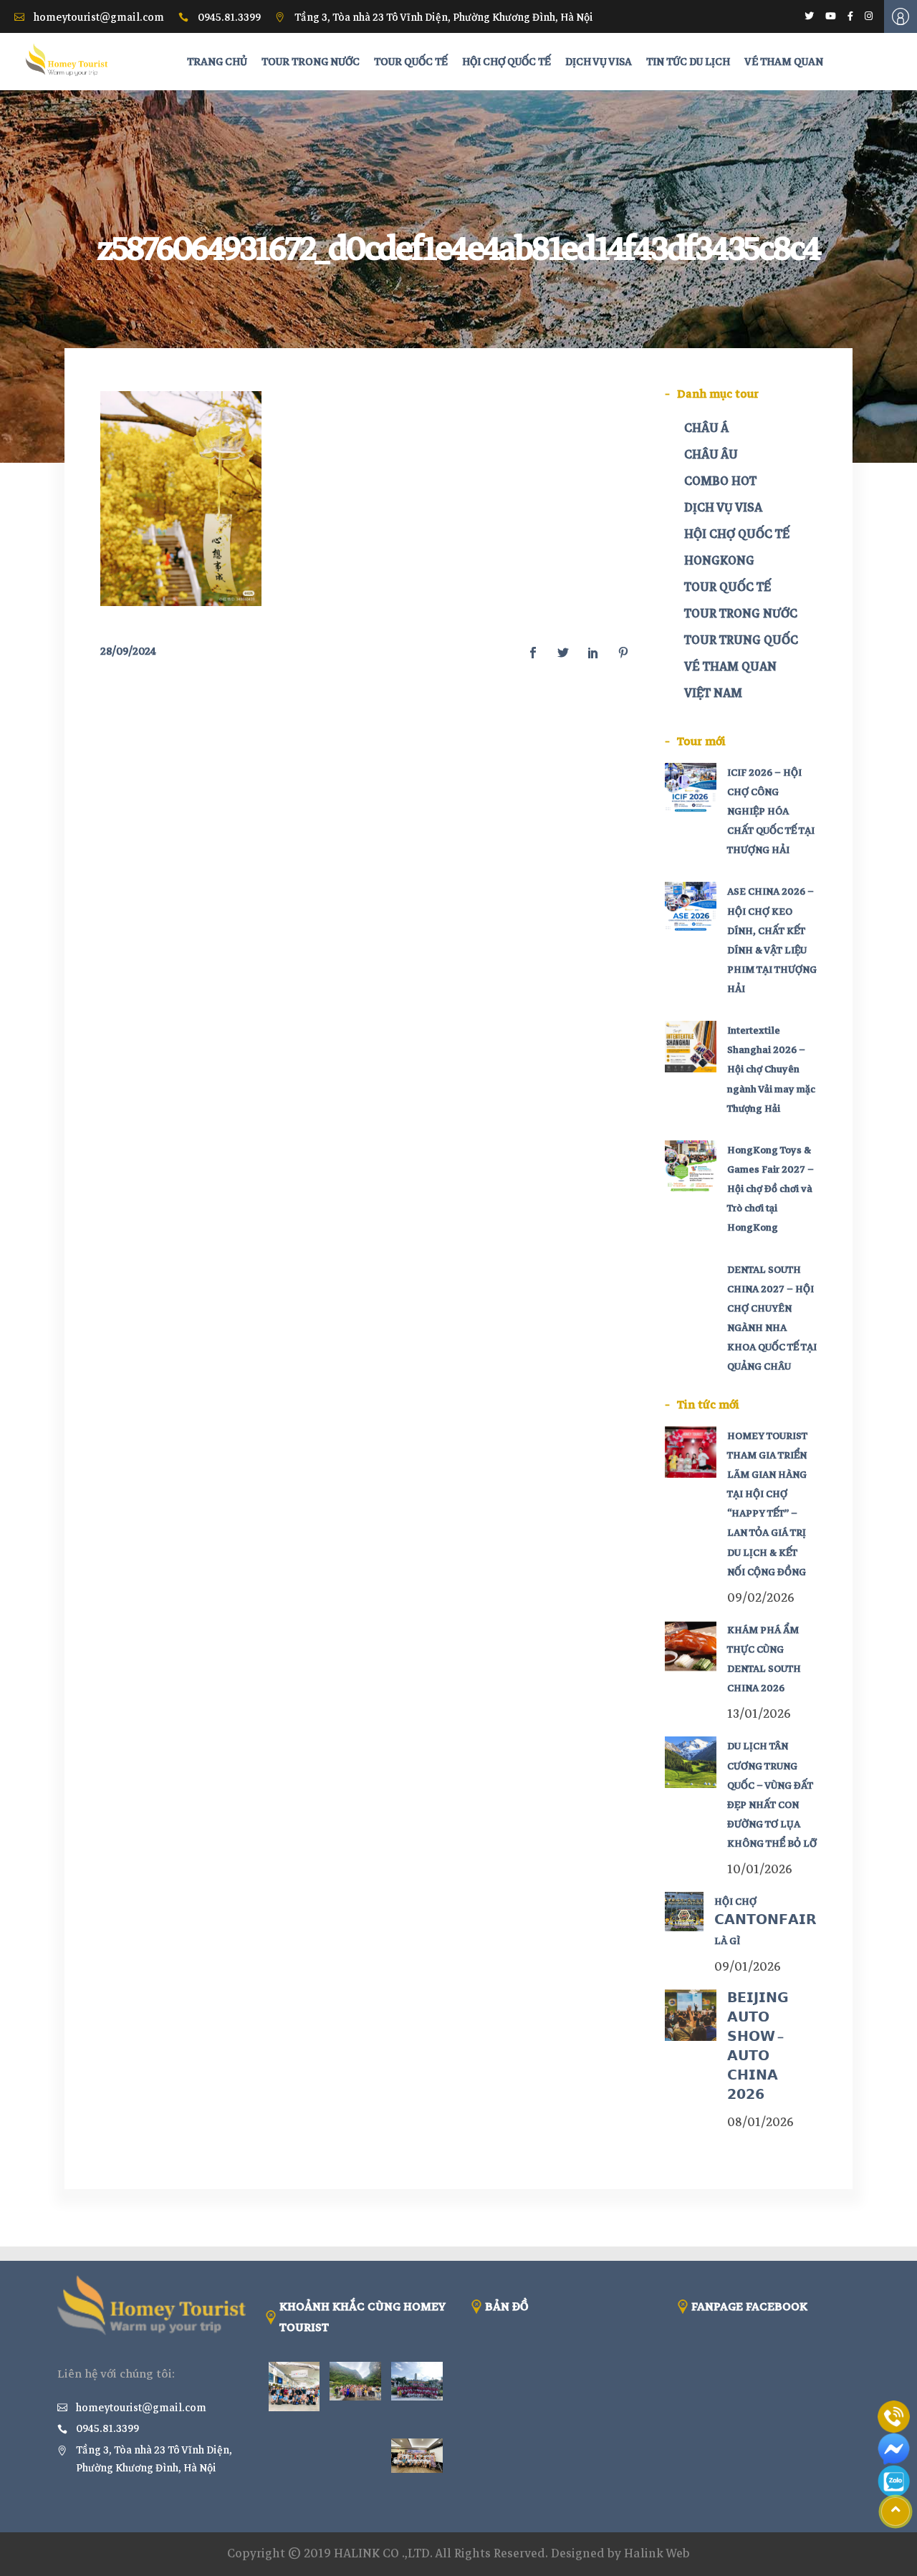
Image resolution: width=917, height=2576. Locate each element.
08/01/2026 (760, 2122)
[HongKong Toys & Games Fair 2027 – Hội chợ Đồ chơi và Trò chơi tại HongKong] (691, 1166)
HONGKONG (719, 561)
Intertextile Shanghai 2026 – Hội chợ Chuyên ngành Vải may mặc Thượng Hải (771, 1070)
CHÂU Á (706, 428)
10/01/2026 (760, 1869)
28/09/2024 (128, 651)
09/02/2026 (761, 1598)
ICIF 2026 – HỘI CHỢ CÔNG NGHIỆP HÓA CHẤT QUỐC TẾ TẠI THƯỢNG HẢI (771, 812)
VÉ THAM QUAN (730, 667)
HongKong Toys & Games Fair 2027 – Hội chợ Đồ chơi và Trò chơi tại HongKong (770, 1189)
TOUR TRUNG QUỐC (741, 640)
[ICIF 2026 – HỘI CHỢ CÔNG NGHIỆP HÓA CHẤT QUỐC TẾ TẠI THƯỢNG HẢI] (691, 789)
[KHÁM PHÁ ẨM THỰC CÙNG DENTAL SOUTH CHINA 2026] (691, 1646)
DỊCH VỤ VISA (723, 508)
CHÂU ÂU (711, 455)
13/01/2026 (759, 1714)
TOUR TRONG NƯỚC (741, 614)
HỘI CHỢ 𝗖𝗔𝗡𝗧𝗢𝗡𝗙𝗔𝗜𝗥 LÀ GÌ (765, 1921)
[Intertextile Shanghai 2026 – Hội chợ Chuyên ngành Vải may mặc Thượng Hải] (691, 1047)
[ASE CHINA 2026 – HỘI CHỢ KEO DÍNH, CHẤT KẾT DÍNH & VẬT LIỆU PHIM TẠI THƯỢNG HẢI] (691, 908)
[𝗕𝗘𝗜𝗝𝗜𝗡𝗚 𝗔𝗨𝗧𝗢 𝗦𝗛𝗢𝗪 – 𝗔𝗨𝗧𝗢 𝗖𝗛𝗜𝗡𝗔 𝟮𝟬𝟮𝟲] (691, 2015)
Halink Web (657, 2553)
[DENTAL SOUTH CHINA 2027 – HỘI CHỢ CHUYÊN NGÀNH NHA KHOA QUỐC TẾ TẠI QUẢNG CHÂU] (691, 1286)
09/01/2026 (748, 1967)
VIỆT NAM (713, 693)
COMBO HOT (720, 481)
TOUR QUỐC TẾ (728, 587)
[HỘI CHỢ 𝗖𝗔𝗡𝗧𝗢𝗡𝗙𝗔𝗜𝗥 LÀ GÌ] (685, 1912)
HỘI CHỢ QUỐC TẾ (737, 534)
